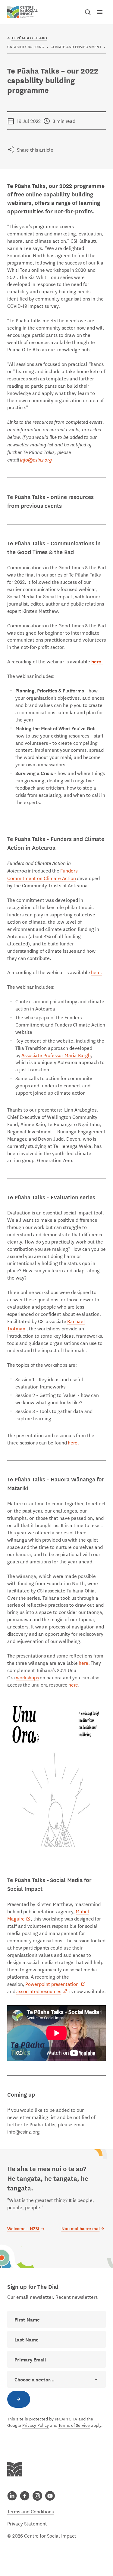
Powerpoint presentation (52, 1984)
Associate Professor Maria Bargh (56, 1055)
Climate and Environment (76, 46)
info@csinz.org (36, 459)
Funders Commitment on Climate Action (42, 874)
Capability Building (26, 46)
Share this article (35, 149)
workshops (27, 1677)
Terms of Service (74, 2425)
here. (97, 972)
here (73, 1684)
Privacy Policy (36, 2425)
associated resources (39, 1991)
